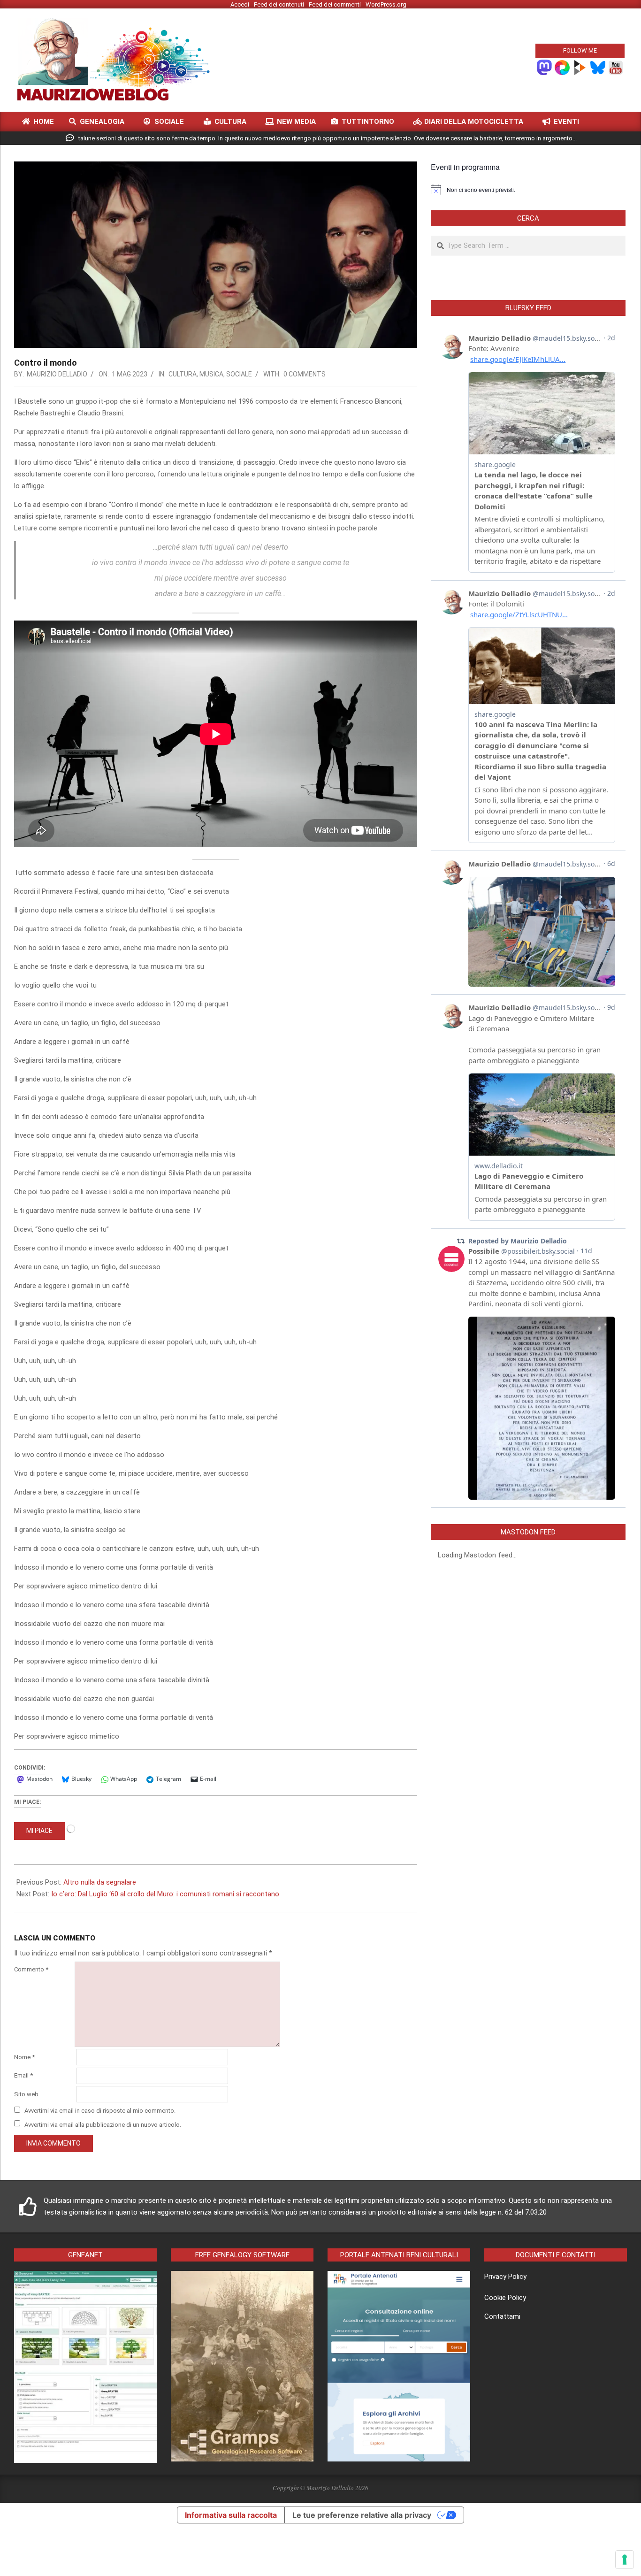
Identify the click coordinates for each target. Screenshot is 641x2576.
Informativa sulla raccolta (231, 2515)
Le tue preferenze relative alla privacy (362, 2515)
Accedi (240, 4)
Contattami (502, 2316)
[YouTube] (616, 67)
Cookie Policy (505, 2298)
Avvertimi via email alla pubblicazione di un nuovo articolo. (103, 2124)
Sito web (26, 2094)
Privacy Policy (505, 2277)
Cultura (183, 374)
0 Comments (305, 374)
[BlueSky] (598, 67)
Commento (31, 1969)
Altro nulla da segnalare (100, 1882)
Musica (211, 374)
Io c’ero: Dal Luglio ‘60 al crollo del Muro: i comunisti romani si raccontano (165, 1894)
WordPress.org (386, 4)
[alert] (528, 190)
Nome (24, 2057)
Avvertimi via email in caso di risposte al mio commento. (100, 2111)
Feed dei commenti (335, 4)
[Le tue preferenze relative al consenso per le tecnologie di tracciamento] (625, 2560)
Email (23, 2075)
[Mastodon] (544, 67)
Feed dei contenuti (279, 4)
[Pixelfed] (562, 67)
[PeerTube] (580, 67)
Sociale (239, 374)
